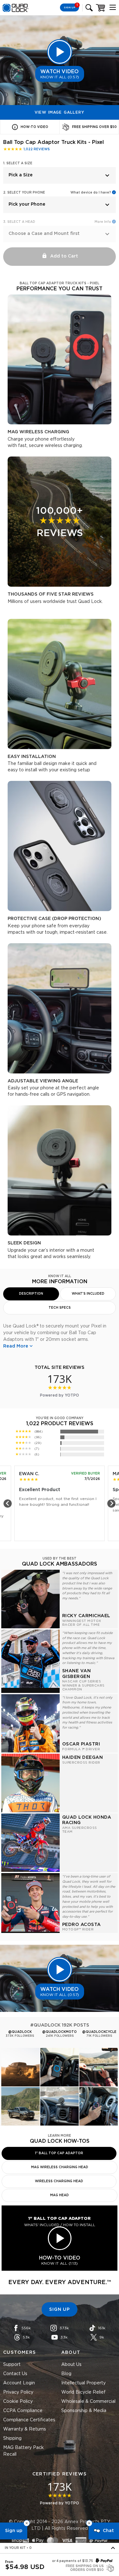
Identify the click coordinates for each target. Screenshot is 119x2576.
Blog (66, 2374)
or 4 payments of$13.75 (73, 2561)
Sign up (14, 2531)
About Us (71, 2365)
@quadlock (20, 2032)
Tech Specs (60, 1308)
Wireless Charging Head (59, 2181)
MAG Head (60, 2195)
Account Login (19, 2383)
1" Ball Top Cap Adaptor (59, 2153)
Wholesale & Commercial (88, 2402)
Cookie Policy (18, 2402)
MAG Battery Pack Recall (23, 2451)
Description (31, 1294)
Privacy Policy (18, 2392)
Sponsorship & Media (84, 2411)
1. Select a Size (18, 163)
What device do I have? (91, 193)
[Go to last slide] (8, 1504)
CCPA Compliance (23, 2411)
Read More (16, 1346)
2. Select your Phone (24, 193)
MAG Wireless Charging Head (60, 2167)
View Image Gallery (60, 112)
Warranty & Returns (25, 2429)
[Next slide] (111, 1504)
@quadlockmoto (60, 2032)
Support (12, 2365)
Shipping (12, 2438)
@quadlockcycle (99, 2032)
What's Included (88, 1294)
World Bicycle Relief (83, 2392)
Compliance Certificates (29, 2420)
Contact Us (15, 2374)
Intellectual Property (83, 2383)
